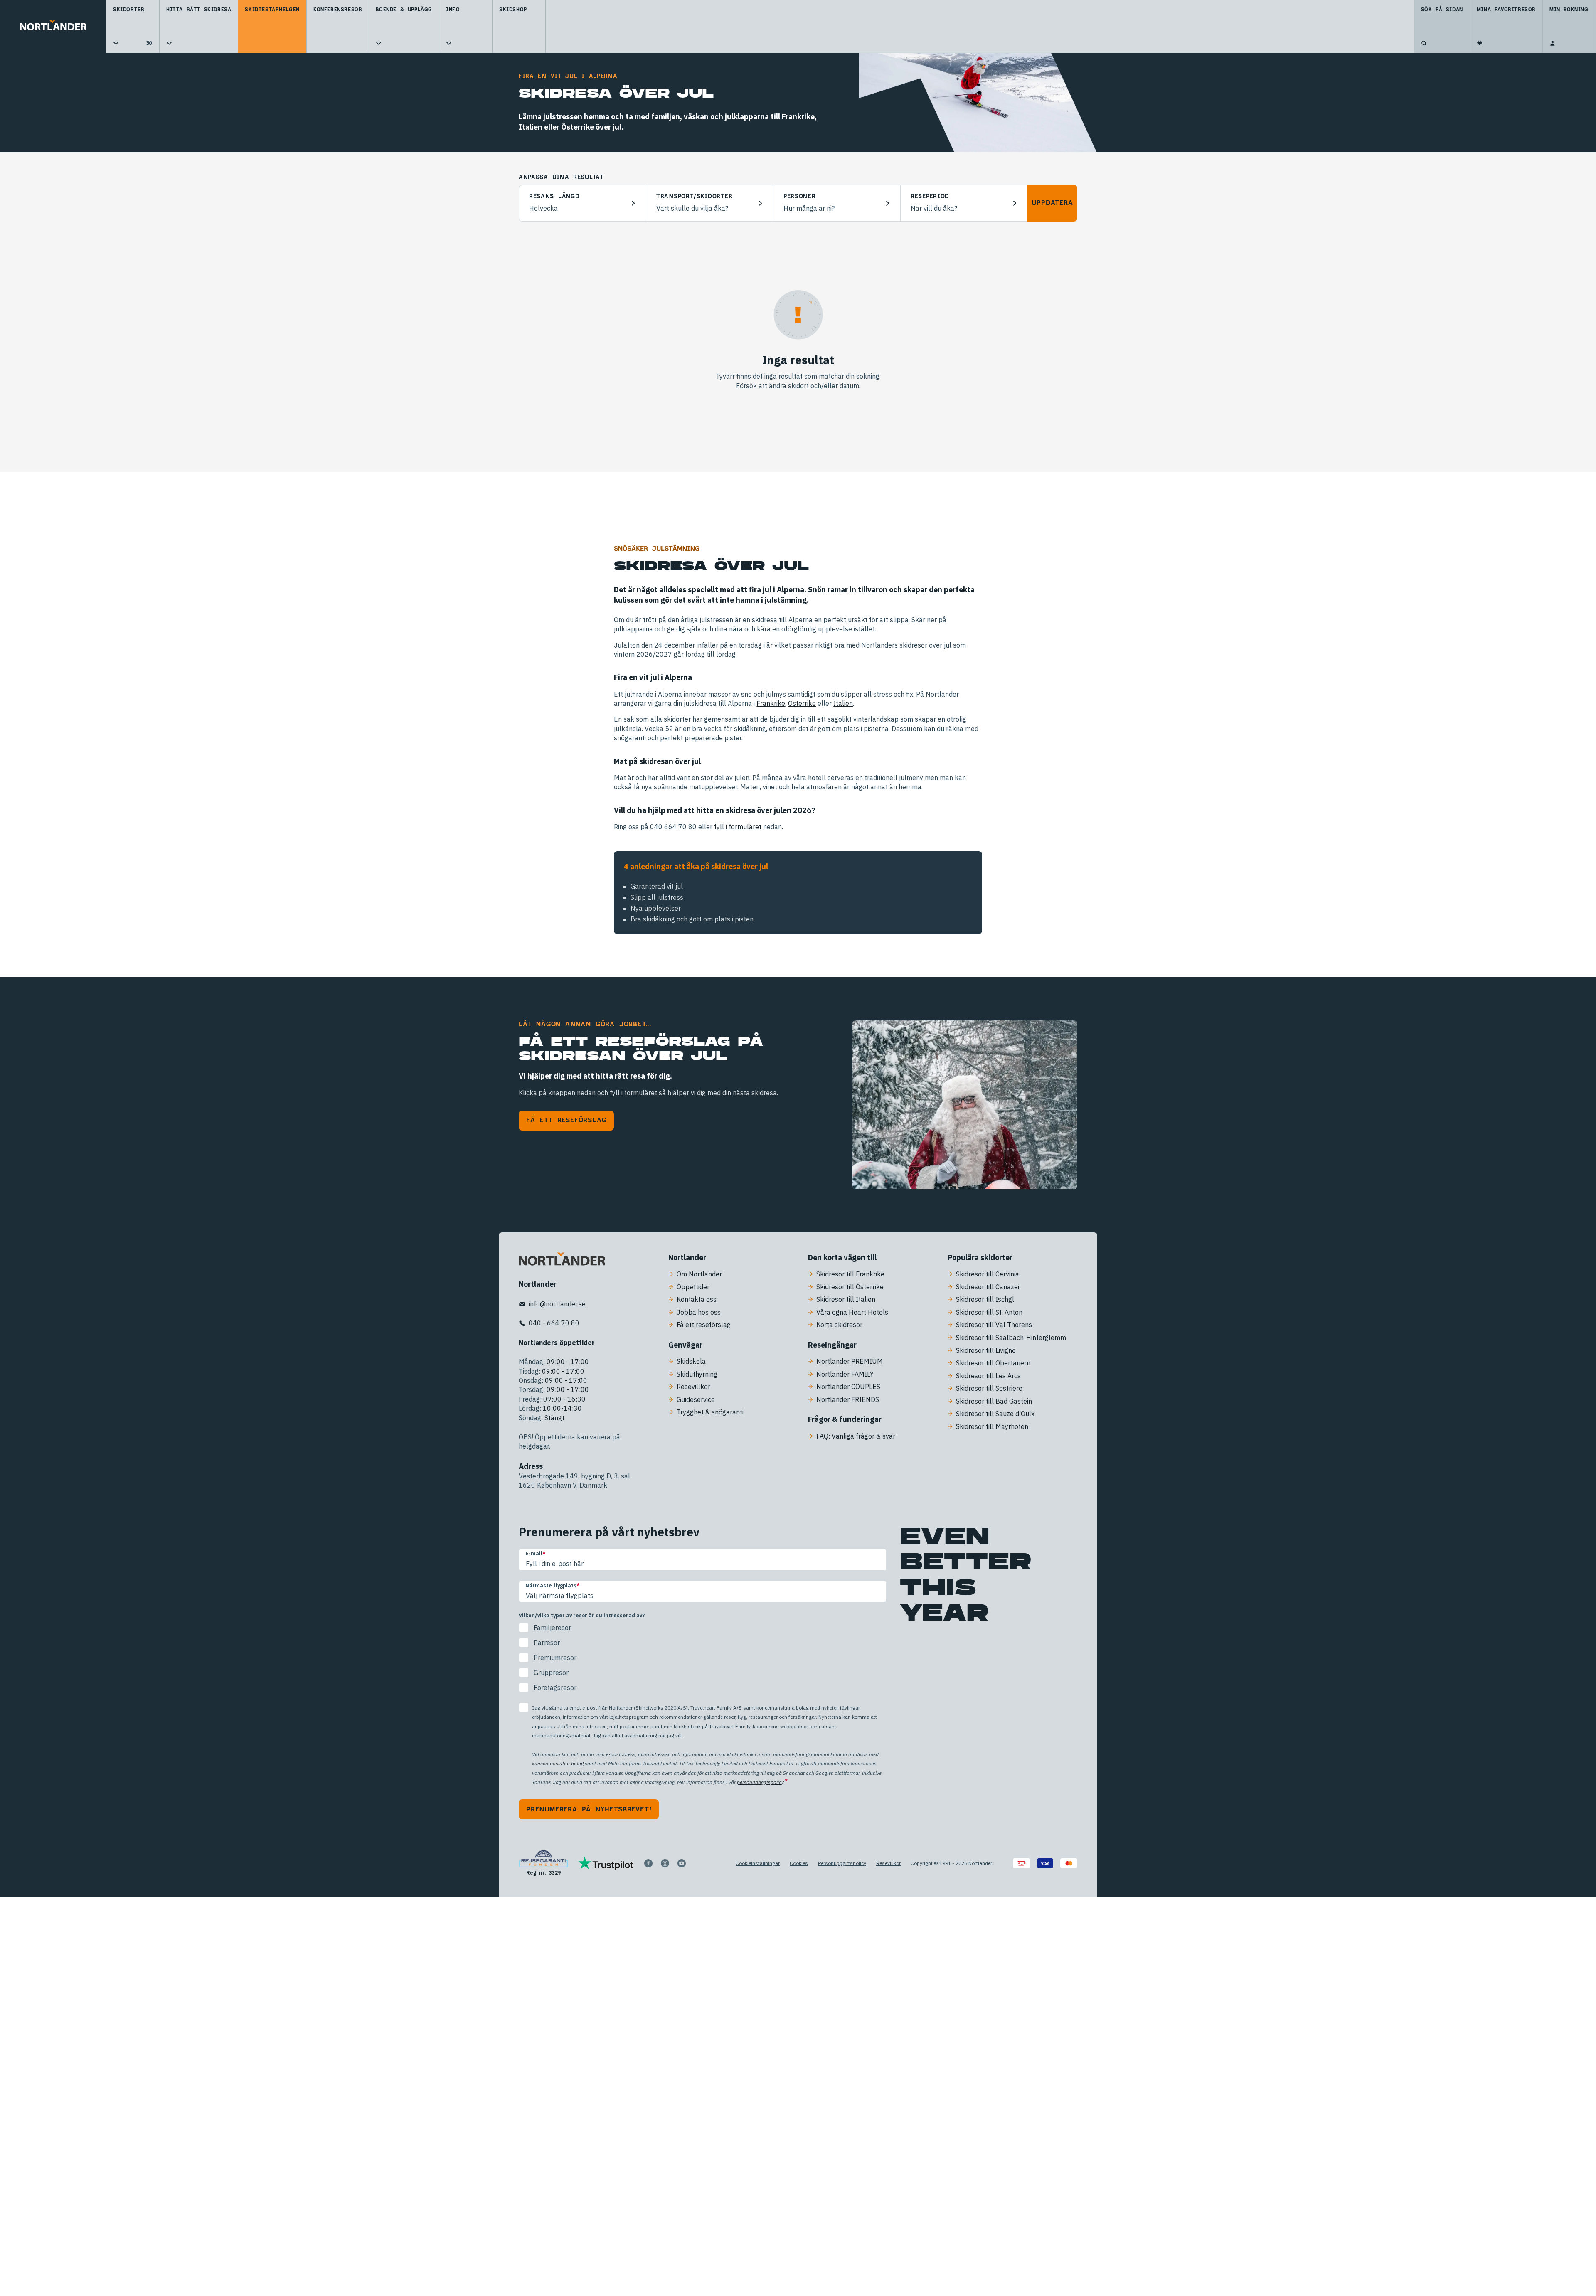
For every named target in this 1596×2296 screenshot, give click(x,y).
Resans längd (554, 197)
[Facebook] (648, 1863)
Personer (800, 197)
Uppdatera (1052, 203)
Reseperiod (930, 197)
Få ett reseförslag (566, 1120)
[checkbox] (703, 1658)
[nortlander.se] (562, 1261)
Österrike (802, 703)
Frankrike (771, 703)
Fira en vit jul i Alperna (568, 76)
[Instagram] (665, 1863)
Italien (843, 703)
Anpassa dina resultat (561, 177)
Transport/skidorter (694, 197)
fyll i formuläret (738, 827)
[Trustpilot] (606, 1863)
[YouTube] (682, 1863)
